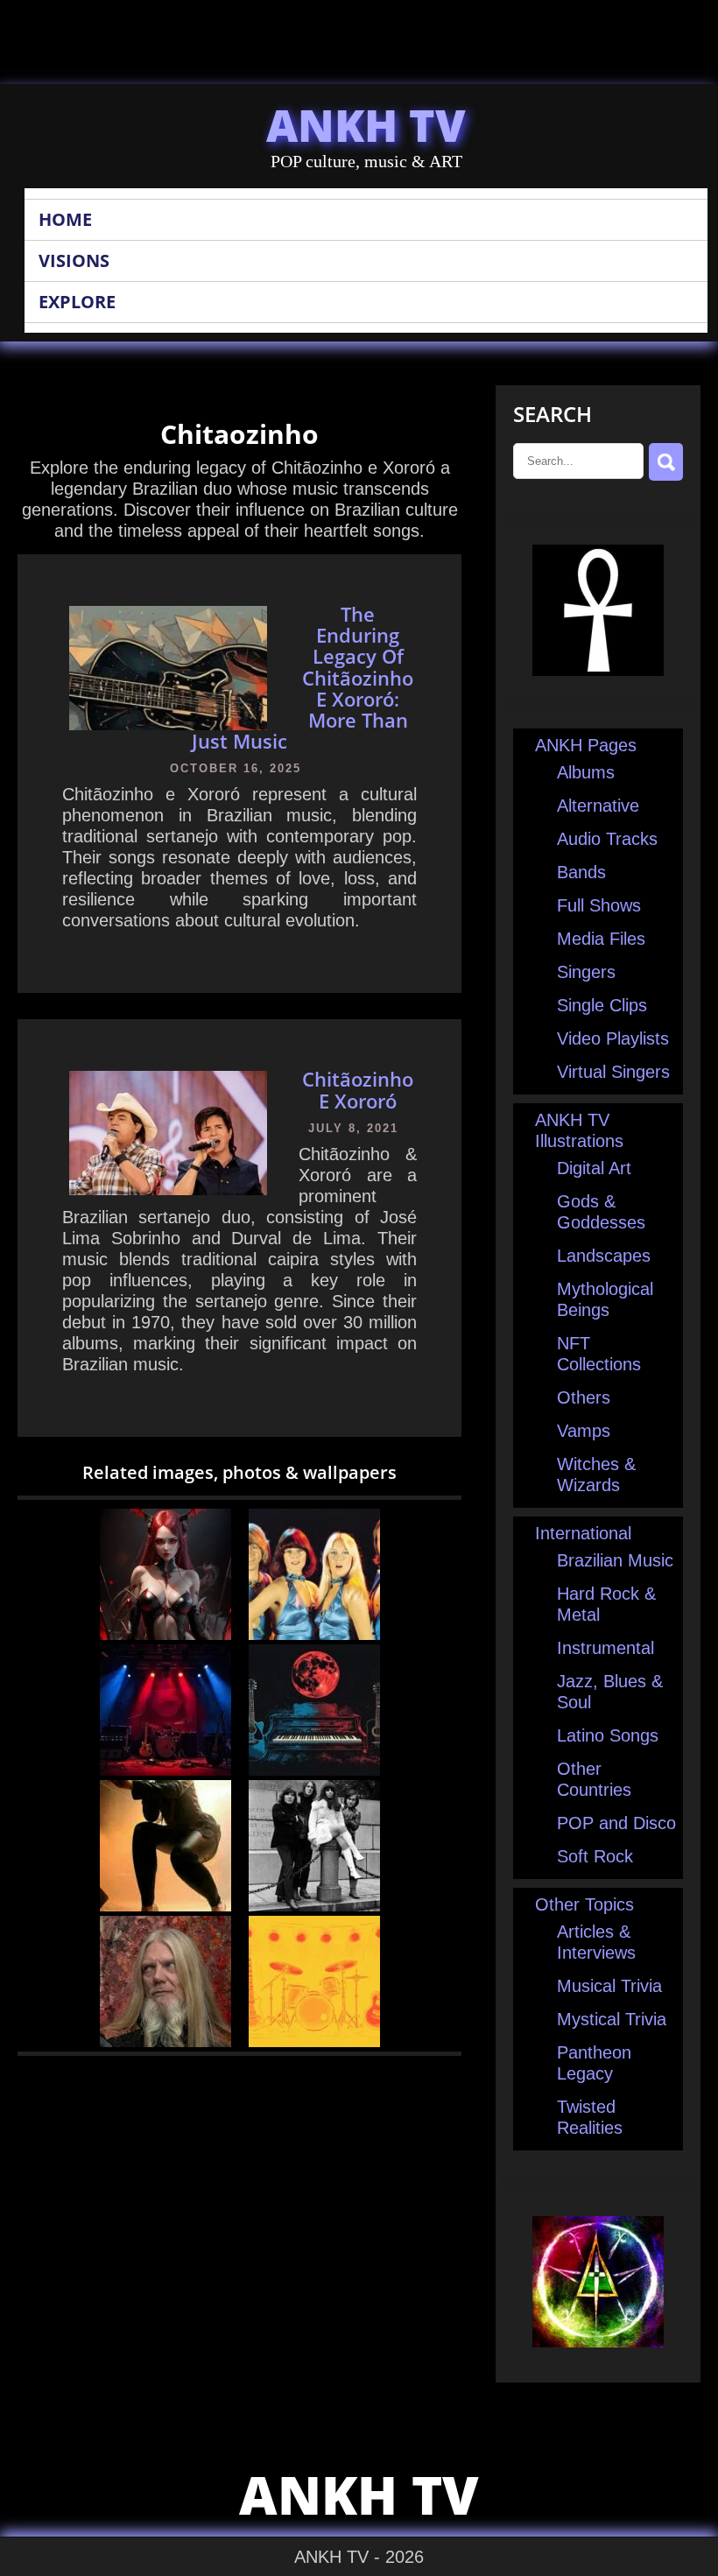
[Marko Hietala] (165, 2041)
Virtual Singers (613, 1072)
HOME (65, 219)
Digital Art (594, 1168)
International (583, 1533)
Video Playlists (613, 1038)
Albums (586, 772)
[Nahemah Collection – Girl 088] (165, 1634)
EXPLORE (77, 302)
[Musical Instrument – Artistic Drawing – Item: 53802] (314, 2041)
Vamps (584, 1431)
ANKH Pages (586, 745)
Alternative (598, 806)
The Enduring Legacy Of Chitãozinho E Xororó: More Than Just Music (303, 677)
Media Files (601, 939)
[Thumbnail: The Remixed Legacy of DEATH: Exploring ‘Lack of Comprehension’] (165, 1770)
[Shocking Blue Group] (314, 1905)
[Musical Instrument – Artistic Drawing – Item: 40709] (314, 1770)
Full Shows (599, 905)
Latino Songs (608, 1735)
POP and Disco (616, 1823)
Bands (581, 872)
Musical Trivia (609, 1986)
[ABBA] (314, 1634)
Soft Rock (595, 1856)
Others (584, 1397)
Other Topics (584, 1904)
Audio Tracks (607, 839)
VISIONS (74, 260)
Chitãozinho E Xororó (358, 1089)
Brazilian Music (615, 1560)
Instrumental (605, 1648)
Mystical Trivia (612, 2019)
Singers (586, 972)
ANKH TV (366, 125)
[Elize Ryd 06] (165, 1905)
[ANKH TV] (598, 670)
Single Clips (602, 1005)
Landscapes (604, 1256)
